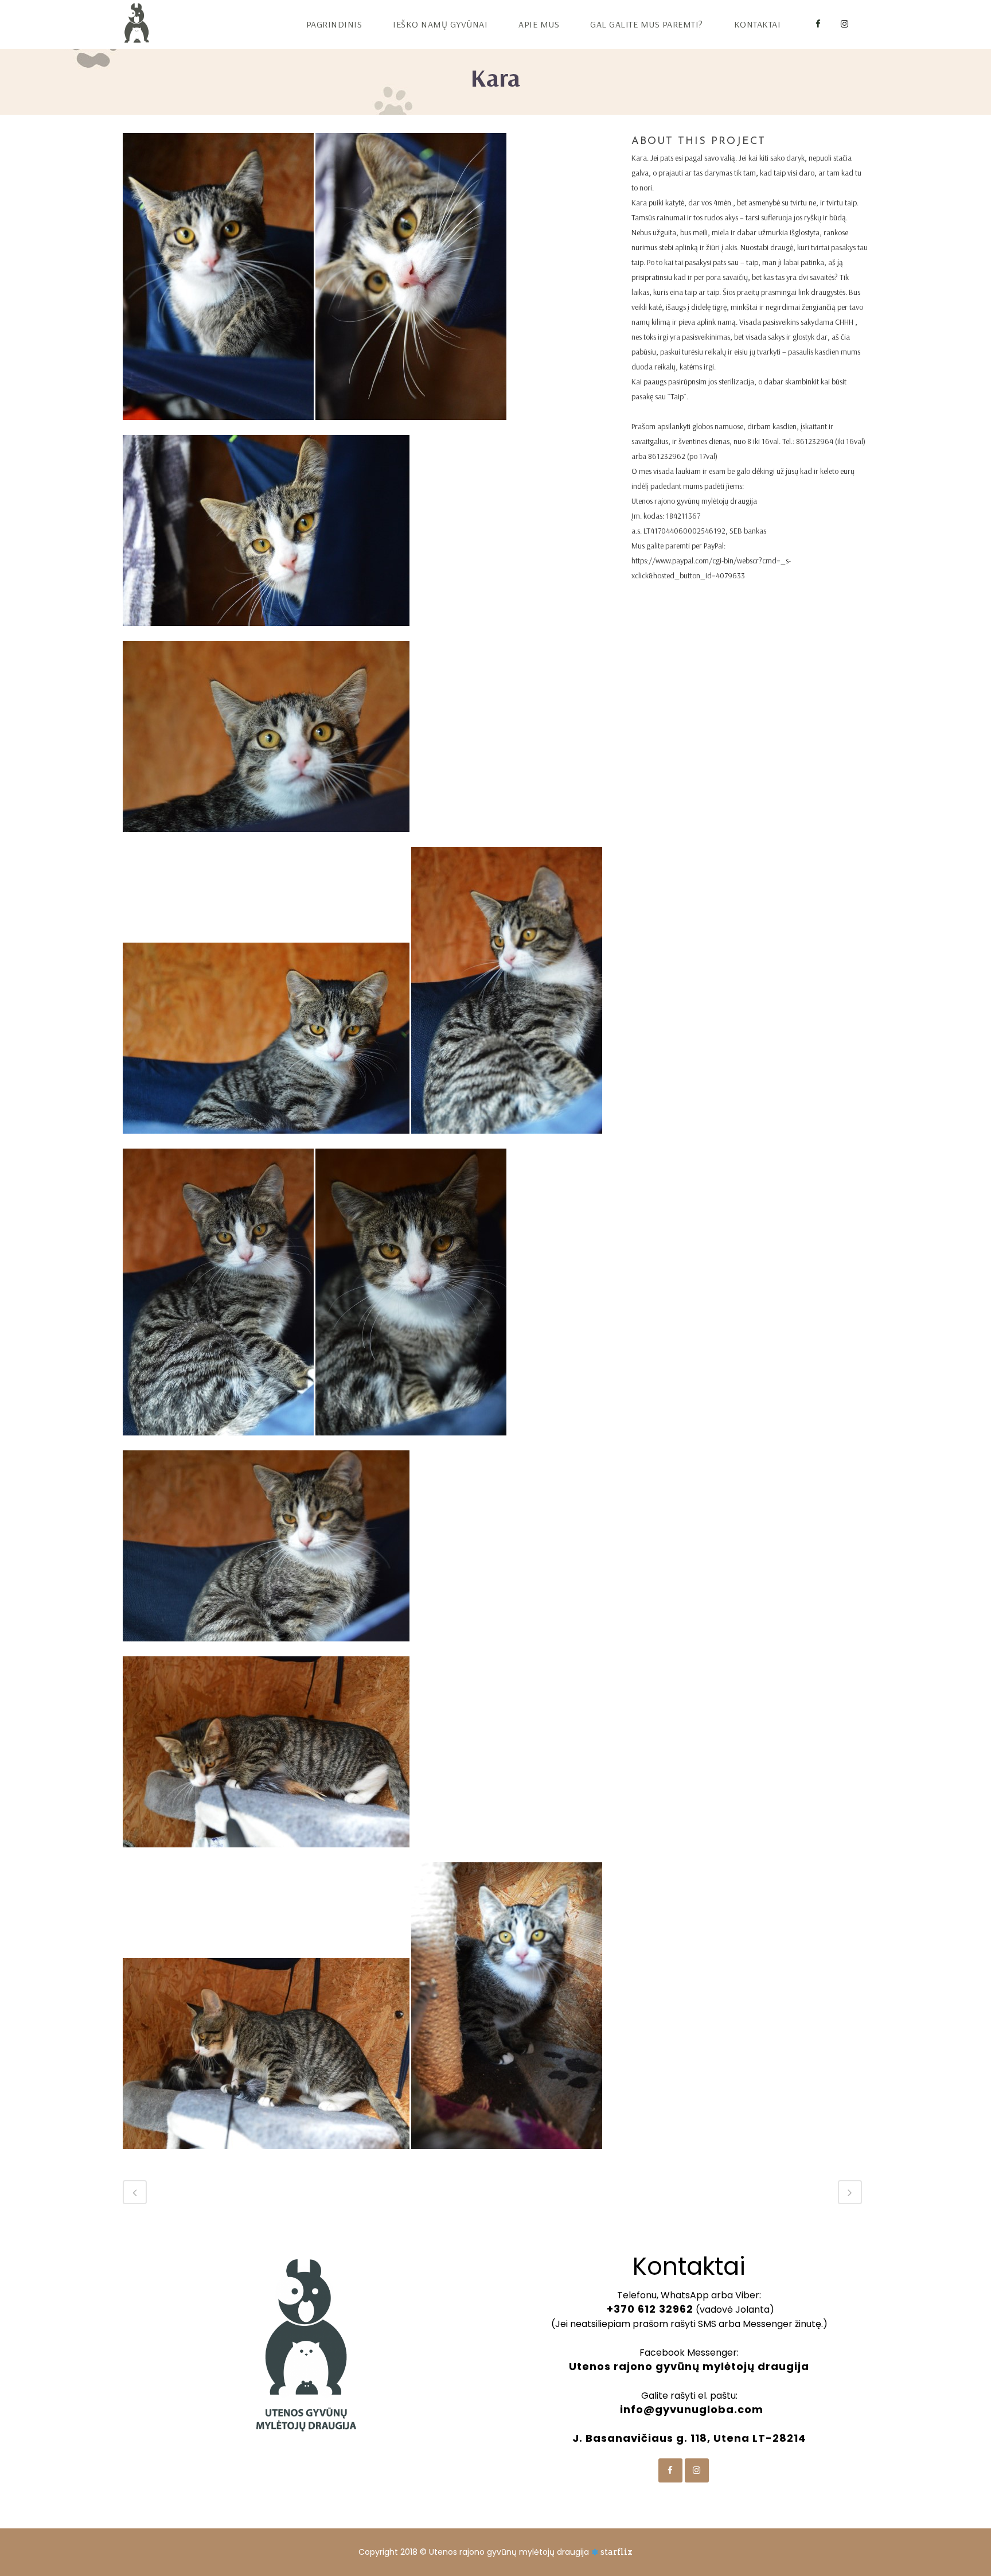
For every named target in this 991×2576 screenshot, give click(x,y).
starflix (617, 2552)
